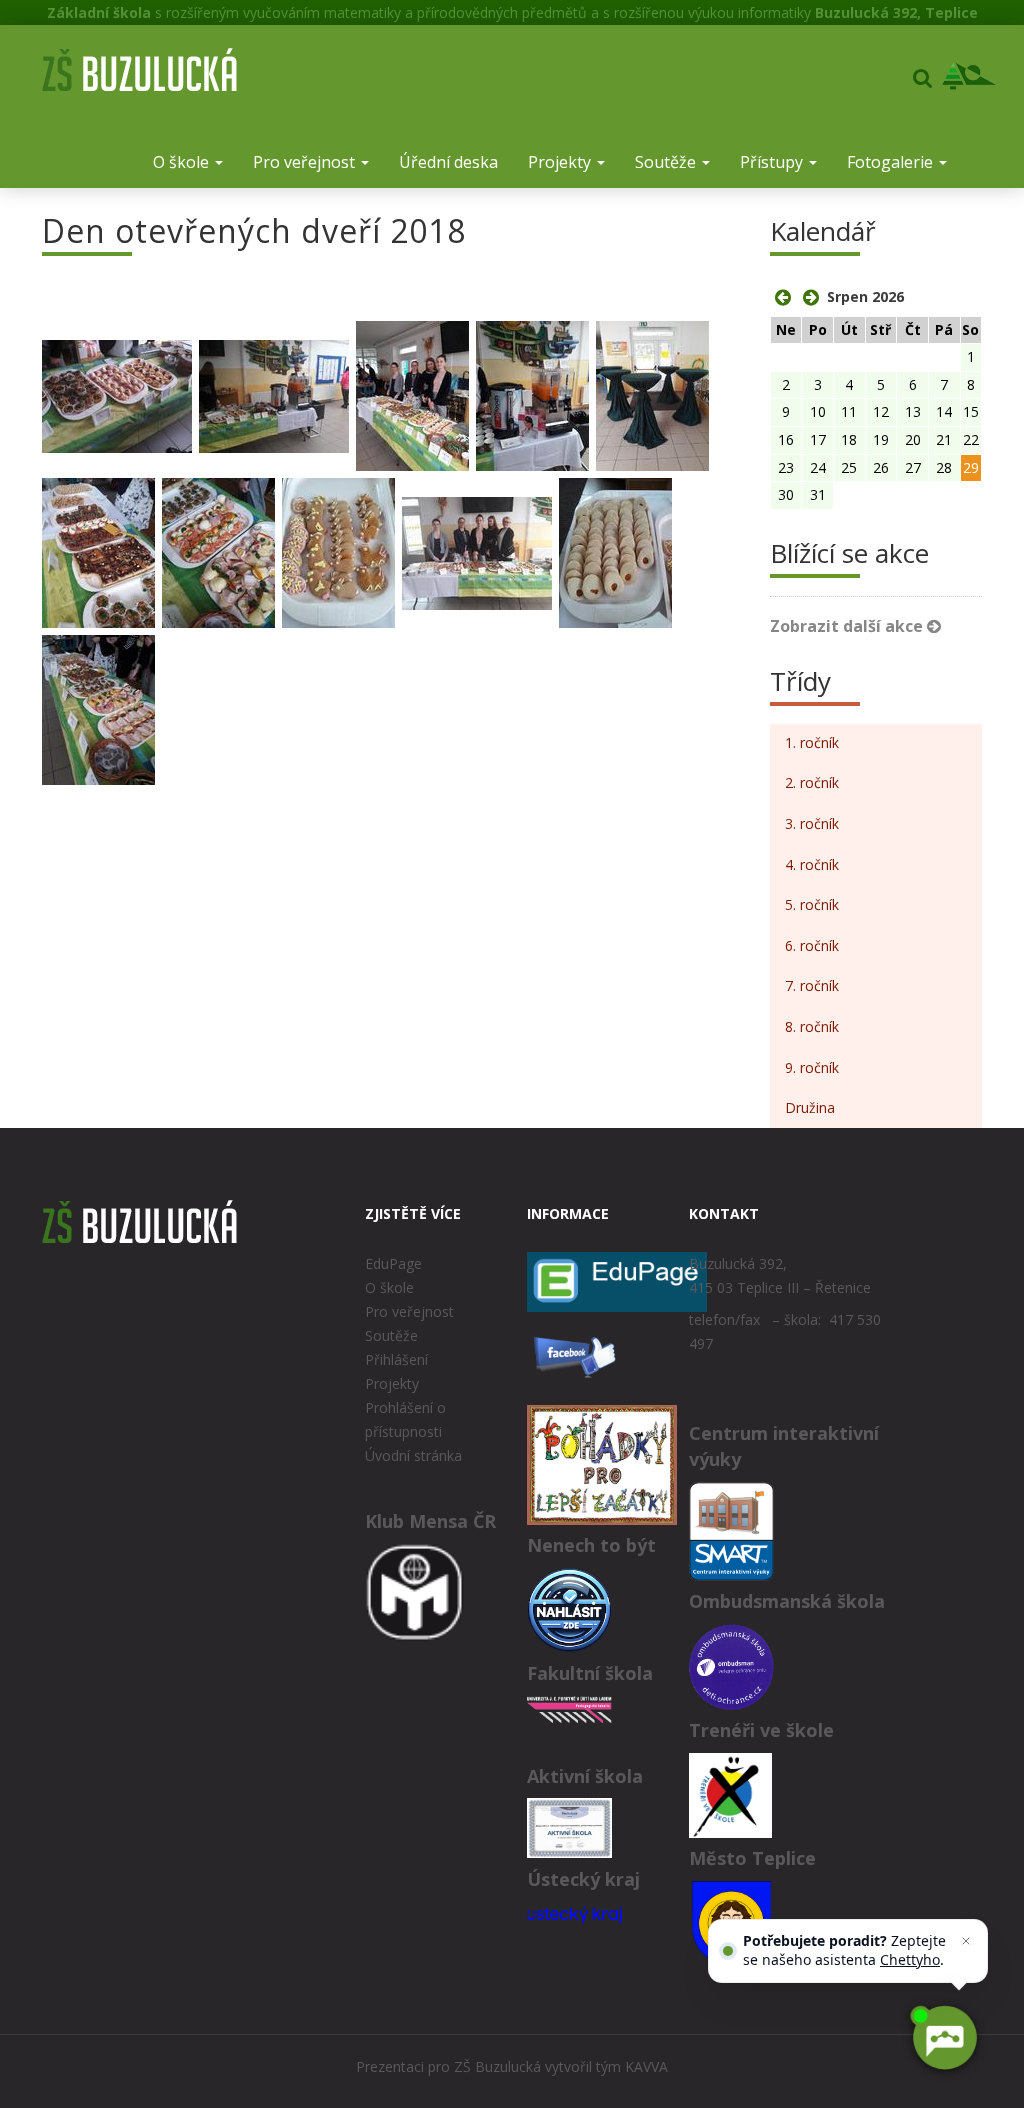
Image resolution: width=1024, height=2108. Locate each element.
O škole (183, 162)
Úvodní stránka (413, 1455)
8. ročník (812, 1026)
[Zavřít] (966, 1941)
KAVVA (646, 2066)
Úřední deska (448, 162)
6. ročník (812, 945)
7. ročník (812, 985)
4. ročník (812, 864)
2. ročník (812, 782)
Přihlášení (396, 1359)
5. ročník (812, 904)
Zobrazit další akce (848, 626)
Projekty (561, 162)
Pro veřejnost (306, 162)
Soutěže (667, 162)
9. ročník (812, 1067)
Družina (810, 1107)
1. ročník (812, 742)
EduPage (393, 1263)
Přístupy (773, 162)
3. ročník (812, 823)
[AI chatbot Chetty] (944, 2038)
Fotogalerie (892, 162)
